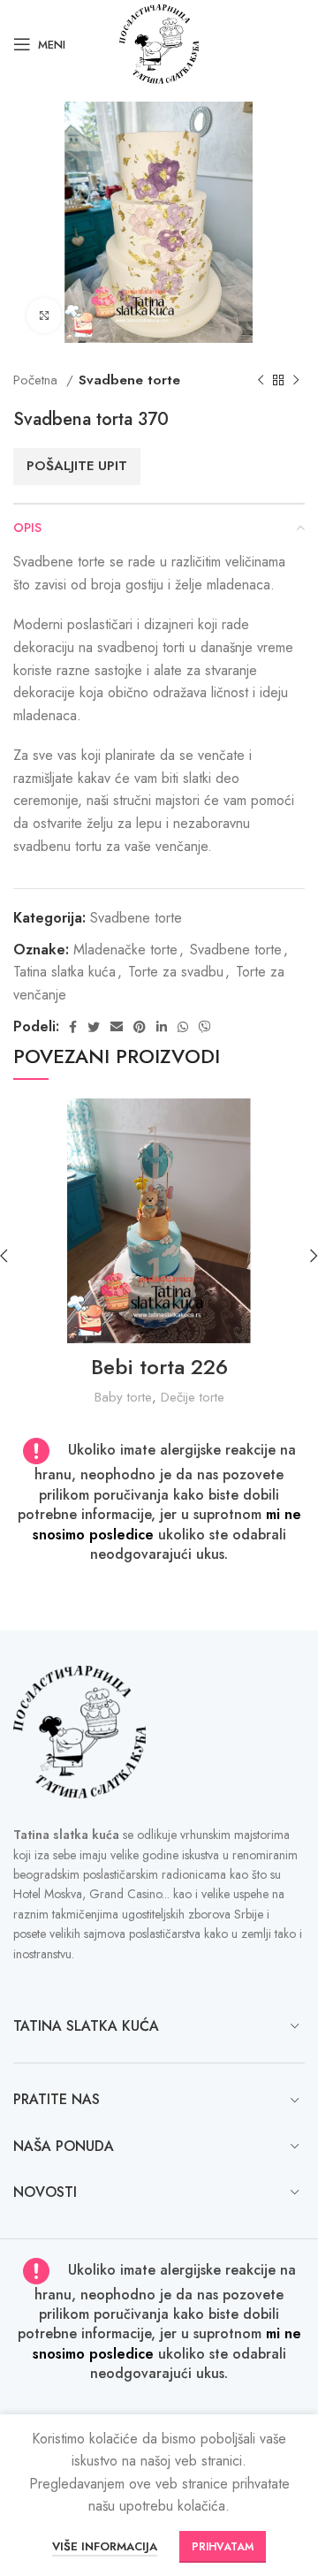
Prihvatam (223, 2547)
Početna (38, 380)
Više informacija (105, 2546)
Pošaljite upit (77, 466)
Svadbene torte (129, 380)
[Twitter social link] (94, 1027)
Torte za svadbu (176, 972)
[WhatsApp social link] (183, 1027)
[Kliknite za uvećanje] (44, 315)
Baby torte (123, 1397)
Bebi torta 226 (159, 1367)
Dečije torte (193, 1397)
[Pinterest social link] (140, 1027)
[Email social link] (117, 1027)
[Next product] (296, 381)
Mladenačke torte (125, 950)
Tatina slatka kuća (64, 972)
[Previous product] (261, 381)
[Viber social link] (205, 1027)
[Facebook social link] (73, 1027)
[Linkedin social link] (162, 1027)
